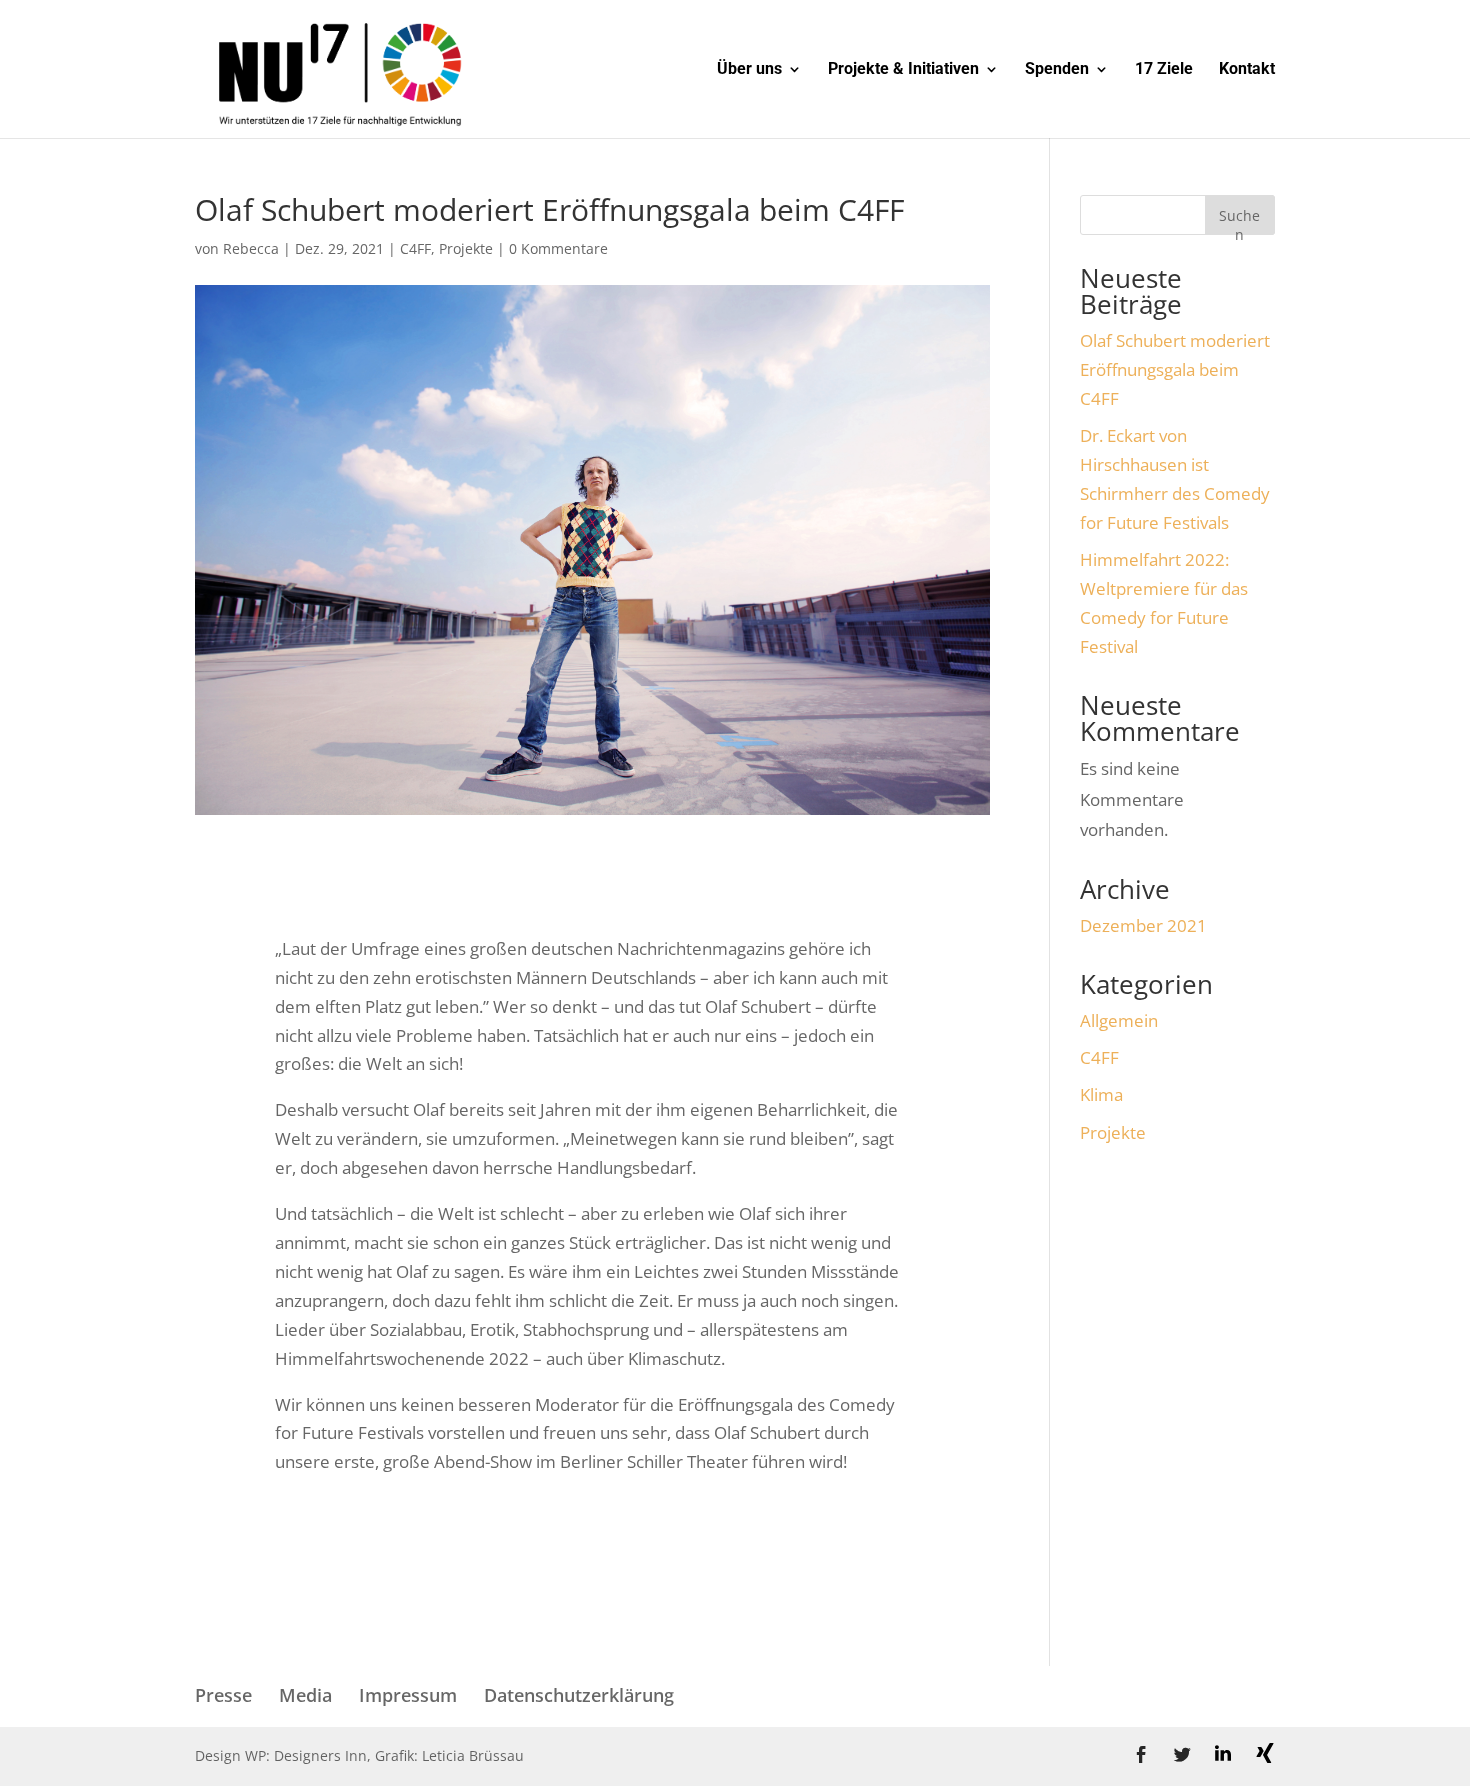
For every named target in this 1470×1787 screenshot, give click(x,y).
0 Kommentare (558, 248)
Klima (1101, 1094)
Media (305, 1695)
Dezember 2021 (1143, 925)
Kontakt (1247, 70)
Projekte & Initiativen (903, 70)
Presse (223, 1695)
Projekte (466, 248)
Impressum (408, 1695)
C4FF (415, 248)
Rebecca (251, 248)
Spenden (1057, 70)
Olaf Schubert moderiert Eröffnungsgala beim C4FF (1175, 369)
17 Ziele (1164, 70)
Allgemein (1119, 1020)
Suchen (1239, 220)
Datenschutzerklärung (579, 1695)
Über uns (749, 70)
